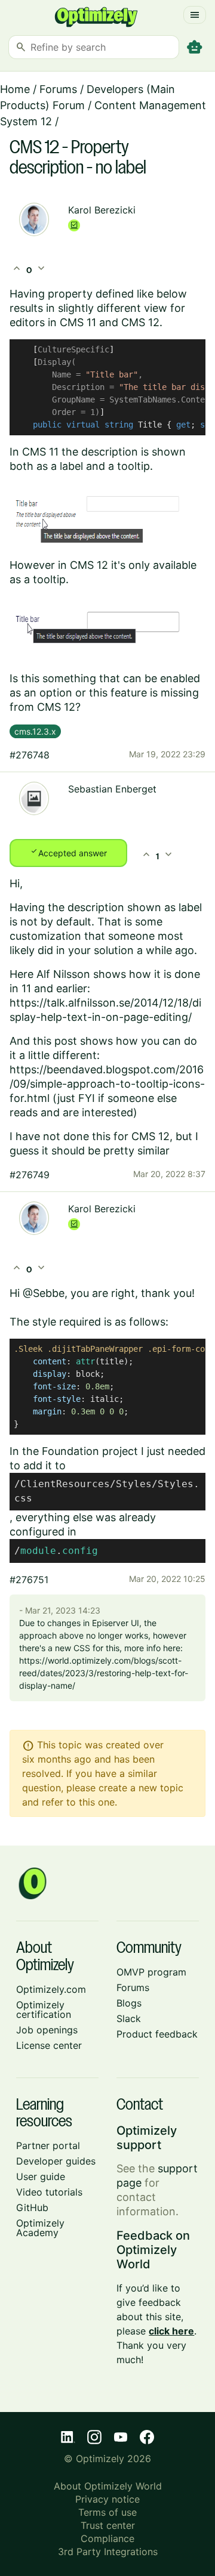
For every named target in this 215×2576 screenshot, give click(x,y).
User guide (41, 2176)
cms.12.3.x (35, 731)
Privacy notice (107, 2499)
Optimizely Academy (40, 2228)
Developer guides (56, 2161)
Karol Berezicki (102, 210)
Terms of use (107, 2512)
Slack (129, 2018)
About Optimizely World (108, 2486)
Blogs (129, 2003)
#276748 (30, 755)
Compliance (107, 2538)
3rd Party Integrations (108, 2552)
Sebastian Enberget (112, 789)
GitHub (32, 2207)
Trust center (108, 2525)
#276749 (30, 1175)
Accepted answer (68, 852)
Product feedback (157, 2034)
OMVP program (151, 1972)
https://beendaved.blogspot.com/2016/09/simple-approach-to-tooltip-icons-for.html (107, 1084)
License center (49, 2045)
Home (15, 89)
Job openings (47, 2030)
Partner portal (48, 2145)
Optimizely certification (44, 2010)
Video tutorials (49, 2192)
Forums (58, 89)
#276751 (29, 1580)
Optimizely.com (51, 1989)
